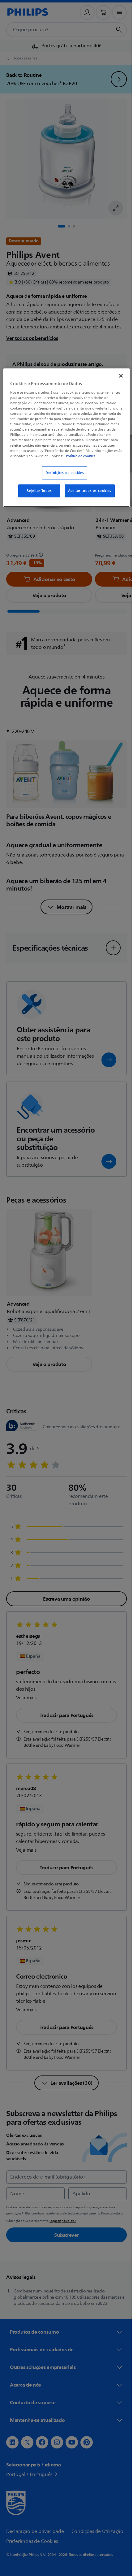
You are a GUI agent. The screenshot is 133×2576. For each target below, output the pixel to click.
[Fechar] (117, 375)
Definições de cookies (62, 477)
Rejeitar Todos (37, 495)
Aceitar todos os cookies (87, 495)
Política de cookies (57, 460)
